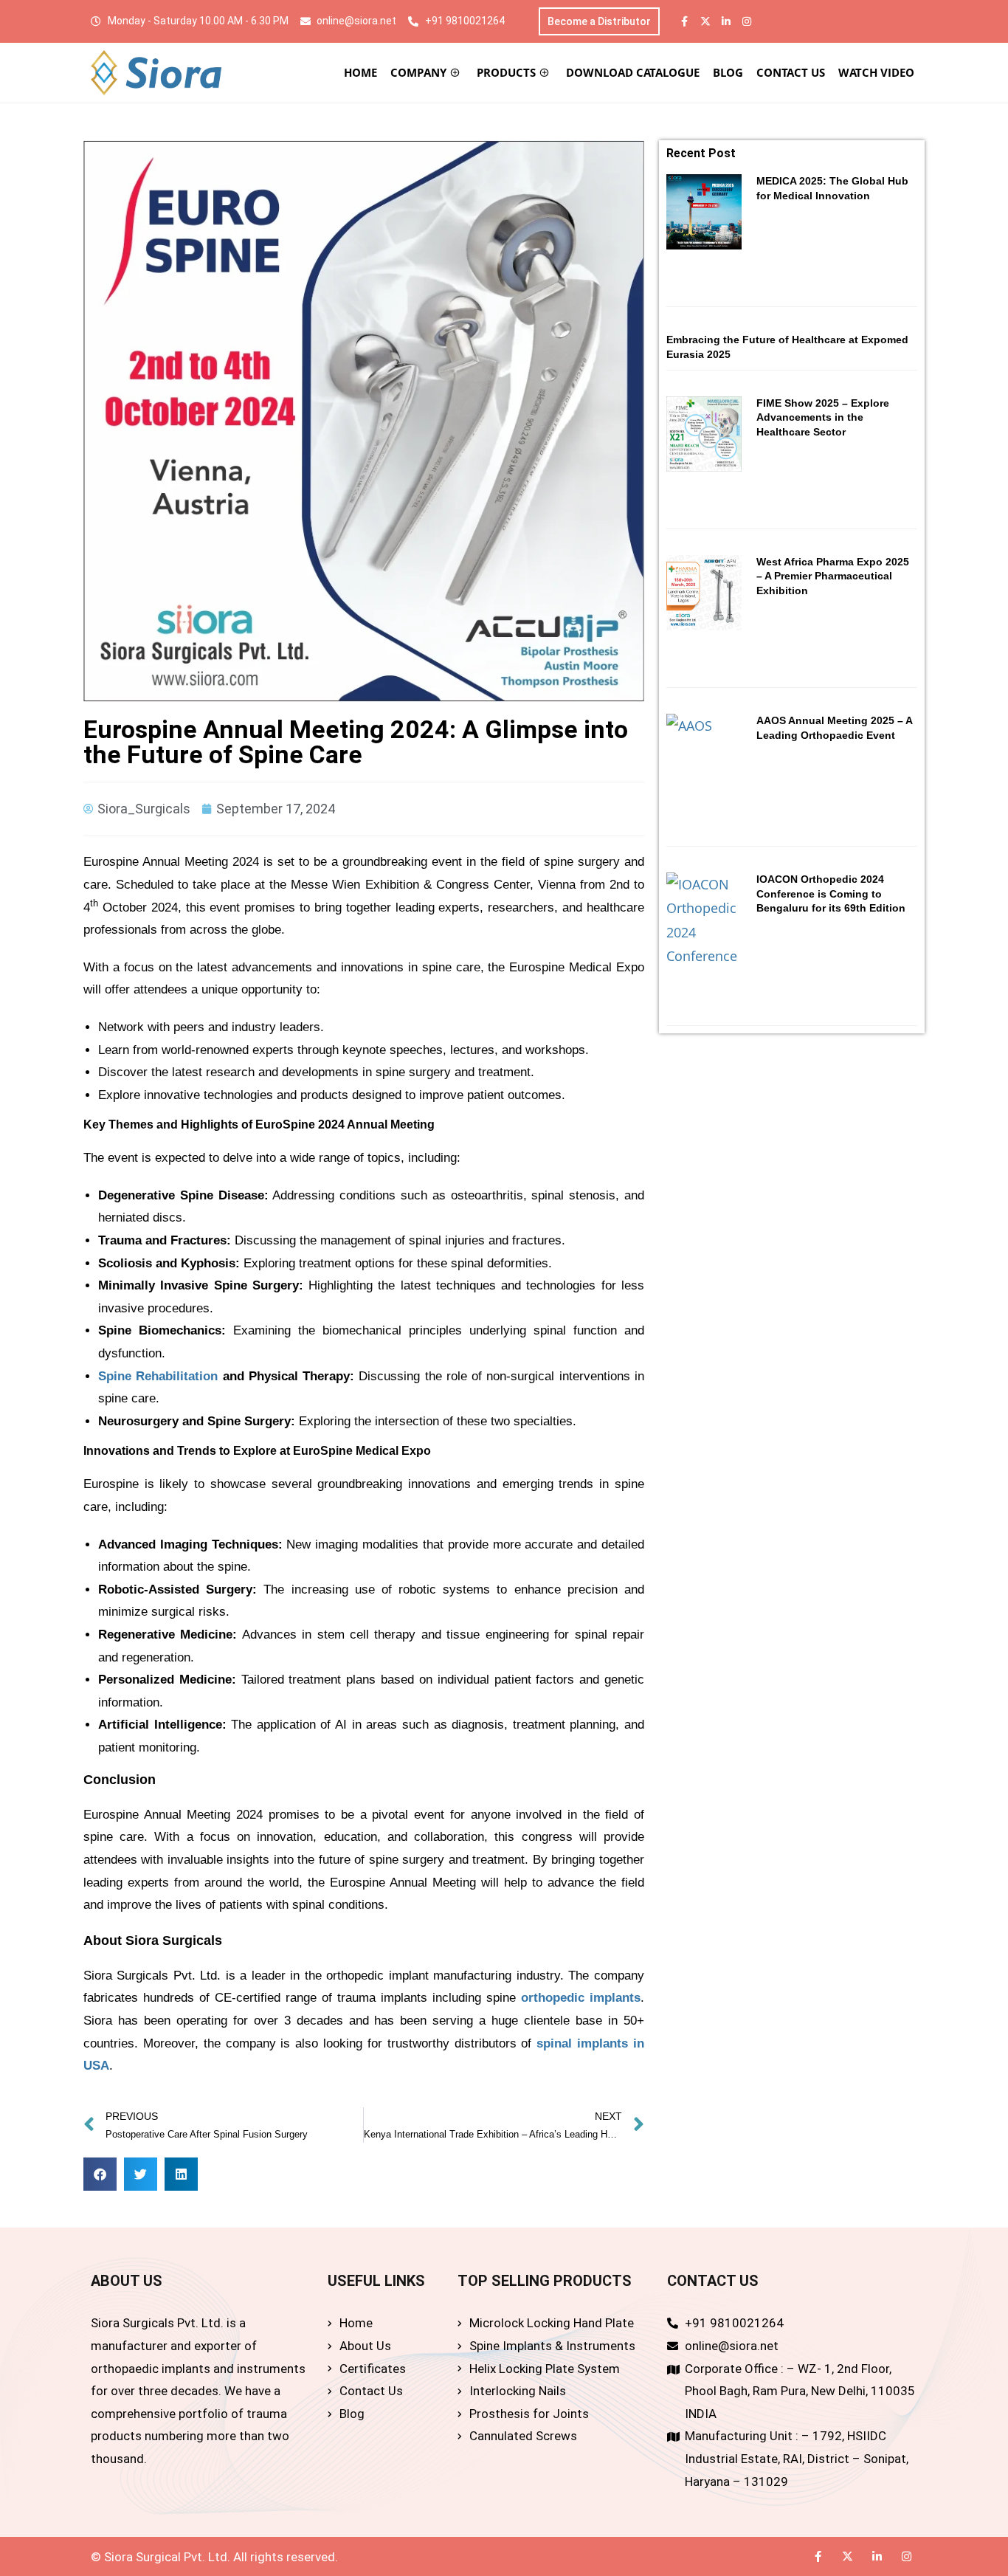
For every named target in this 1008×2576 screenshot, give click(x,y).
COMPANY (418, 72)
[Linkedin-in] (726, 21)
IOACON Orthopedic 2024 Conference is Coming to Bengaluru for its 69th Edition (831, 893)
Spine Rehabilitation (158, 1376)
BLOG (728, 72)
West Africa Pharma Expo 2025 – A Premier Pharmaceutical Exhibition (833, 576)
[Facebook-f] (685, 21)
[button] (100, 2174)
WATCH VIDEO (876, 72)
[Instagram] (747, 21)
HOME (360, 72)
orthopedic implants (581, 1998)
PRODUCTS (506, 72)
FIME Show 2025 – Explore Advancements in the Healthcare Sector (823, 417)
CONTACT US (791, 72)
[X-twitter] (705, 21)
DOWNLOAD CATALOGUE (633, 72)
